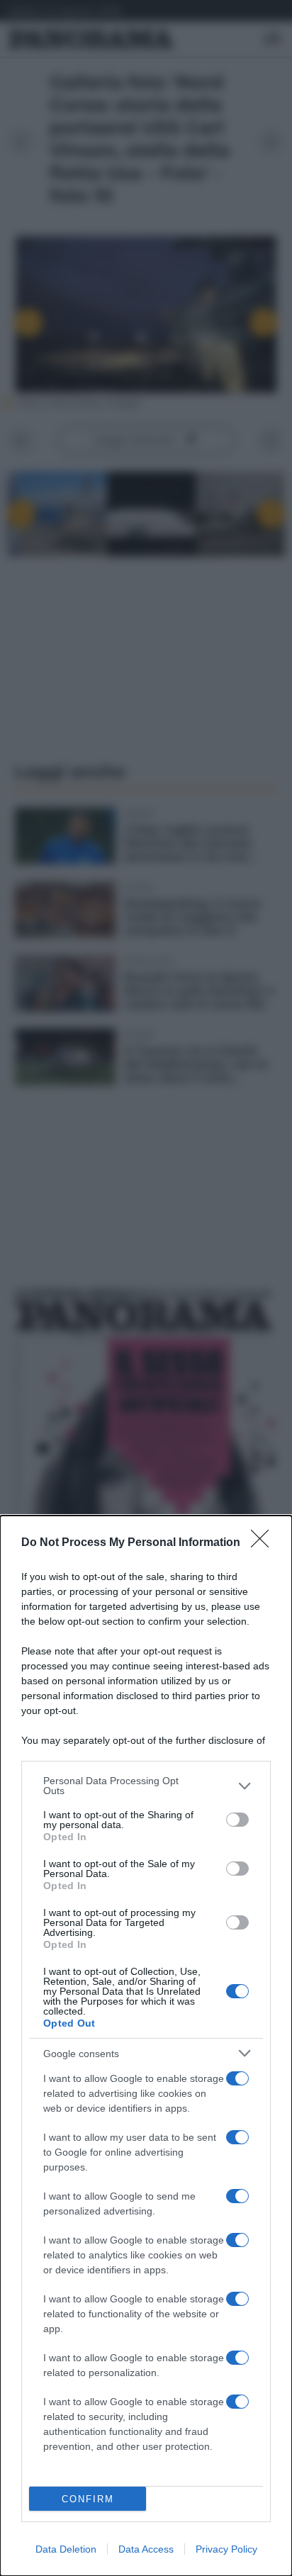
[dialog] (146, 2046)
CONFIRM (88, 2499)
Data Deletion (66, 2549)
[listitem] (146, 1786)
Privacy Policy (226, 2549)
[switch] (237, 1820)
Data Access (146, 2549)
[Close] (264, 1543)
